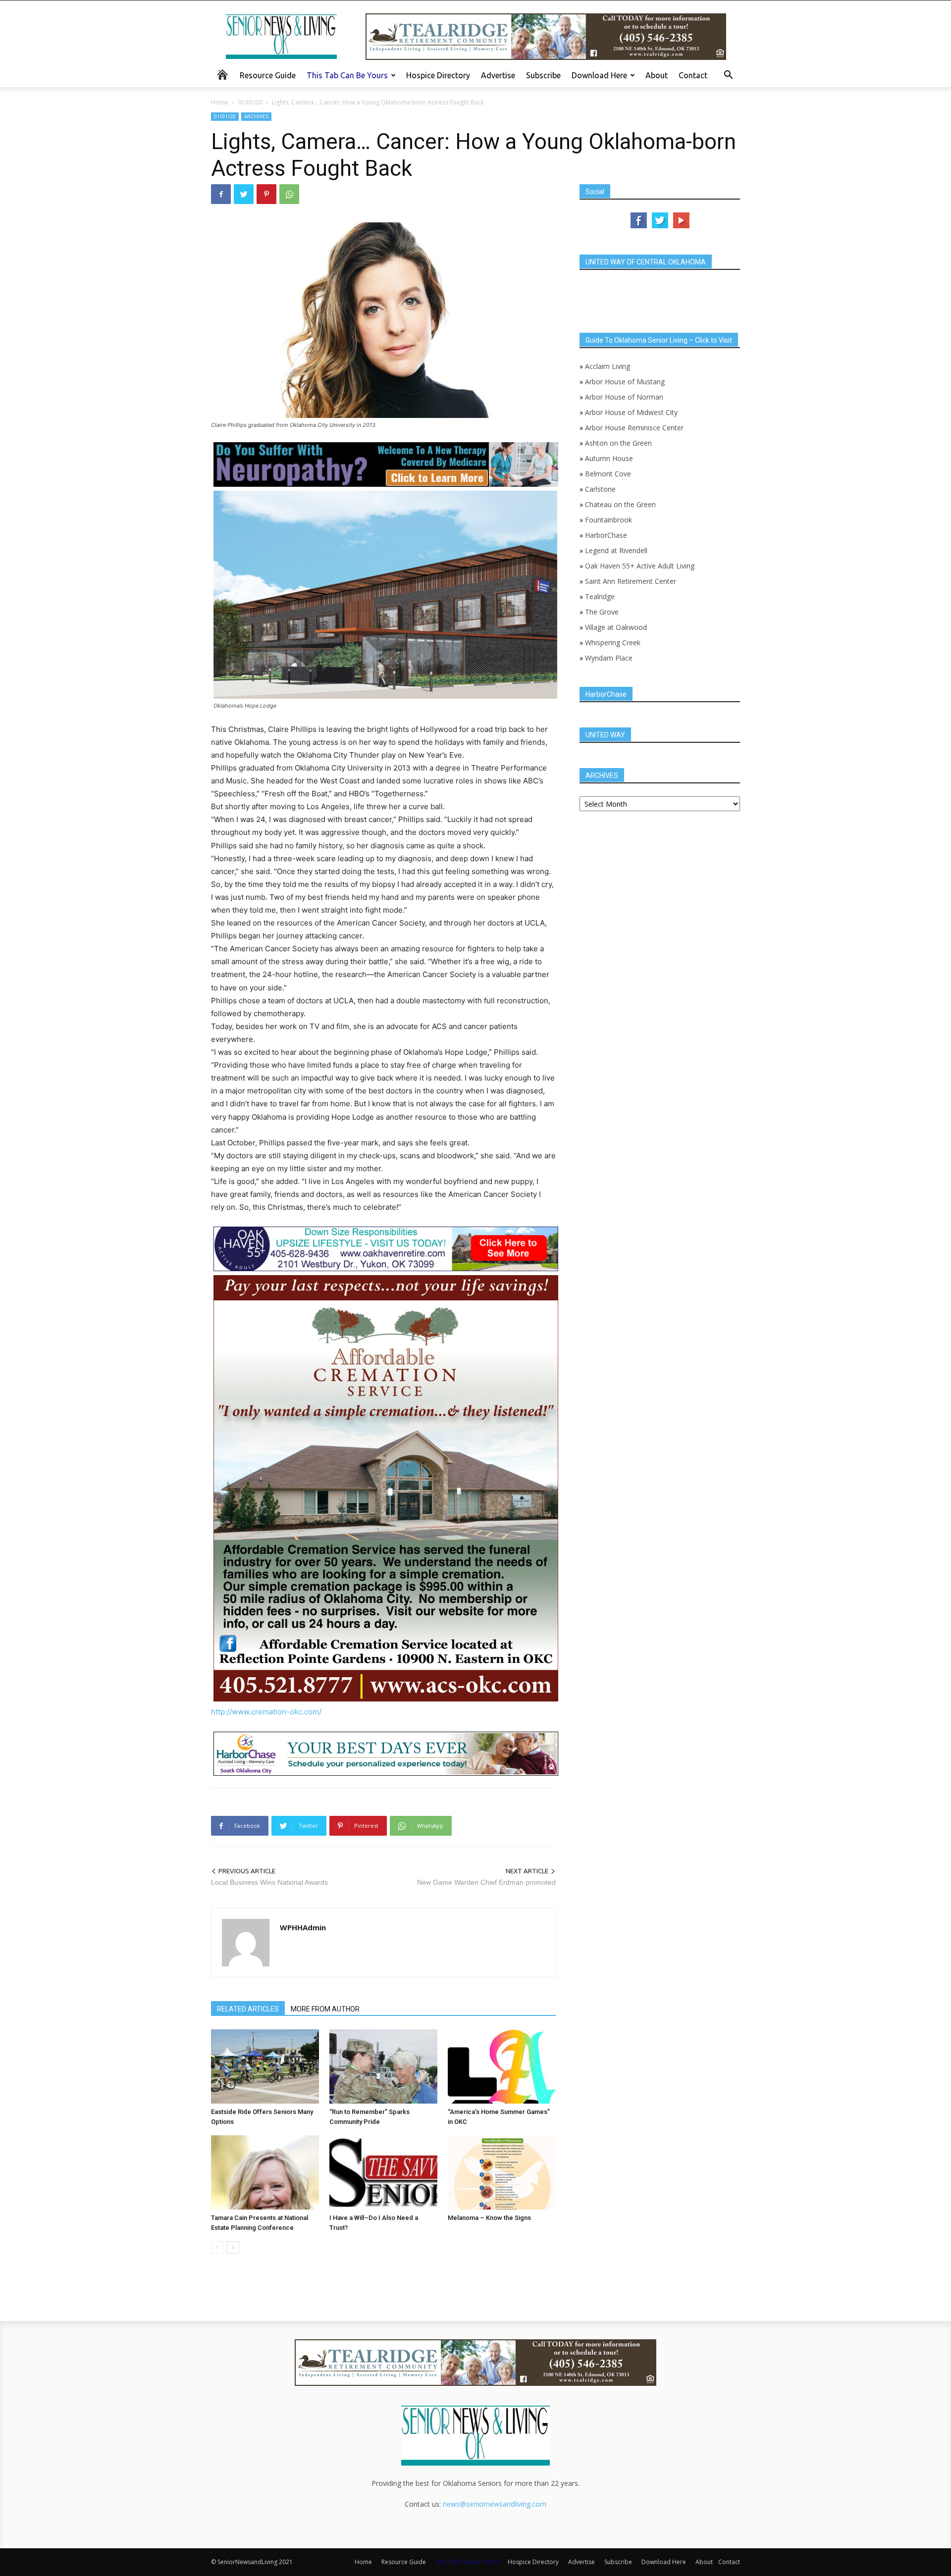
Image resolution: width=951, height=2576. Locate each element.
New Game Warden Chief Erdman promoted (486, 1882)
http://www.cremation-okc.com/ (266, 1712)
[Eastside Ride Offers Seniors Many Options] (265, 2066)
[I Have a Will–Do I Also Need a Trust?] (383, 2172)
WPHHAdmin (303, 1927)
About (657, 75)
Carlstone (600, 489)
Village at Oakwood (616, 627)
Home (220, 102)
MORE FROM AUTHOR (325, 2009)
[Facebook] (221, 194)
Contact (693, 75)
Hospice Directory (438, 75)
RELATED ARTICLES (248, 2009)
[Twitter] (244, 194)
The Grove (602, 612)
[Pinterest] (266, 194)
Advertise (498, 75)
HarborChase (606, 535)
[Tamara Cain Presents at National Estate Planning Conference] (265, 2172)
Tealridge (601, 596)
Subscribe (543, 75)
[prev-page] (217, 2247)
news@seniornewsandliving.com (495, 2504)
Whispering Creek (613, 643)
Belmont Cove (608, 474)
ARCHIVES (256, 116)
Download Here (599, 75)
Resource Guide (268, 75)
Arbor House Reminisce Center (634, 428)
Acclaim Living (608, 366)
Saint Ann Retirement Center (631, 581)
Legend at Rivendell (616, 550)
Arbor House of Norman (624, 397)
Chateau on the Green (620, 504)
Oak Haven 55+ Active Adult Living (639, 566)
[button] (728, 76)
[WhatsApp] (289, 194)
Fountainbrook (608, 520)
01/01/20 (250, 102)
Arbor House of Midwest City (631, 412)
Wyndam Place (609, 658)
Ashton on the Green (618, 443)
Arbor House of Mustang (625, 382)
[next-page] (233, 2247)
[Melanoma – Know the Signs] (502, 2172)
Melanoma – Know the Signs (489, 2218)
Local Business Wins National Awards (269, 1882)
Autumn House (609, 458)
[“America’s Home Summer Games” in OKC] (502, 2066)
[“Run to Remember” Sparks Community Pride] (383, 2066)
